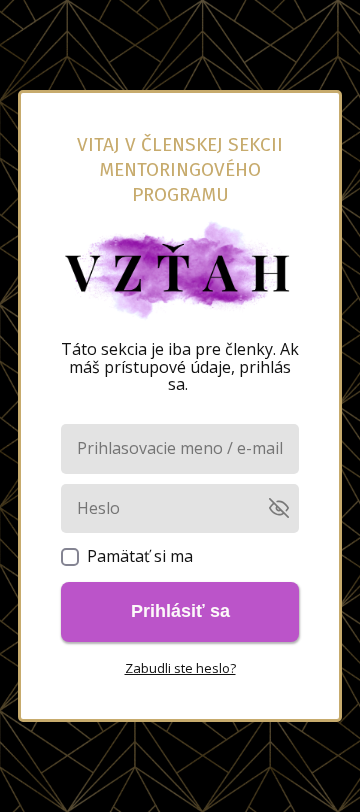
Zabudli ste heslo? (180, 668)
